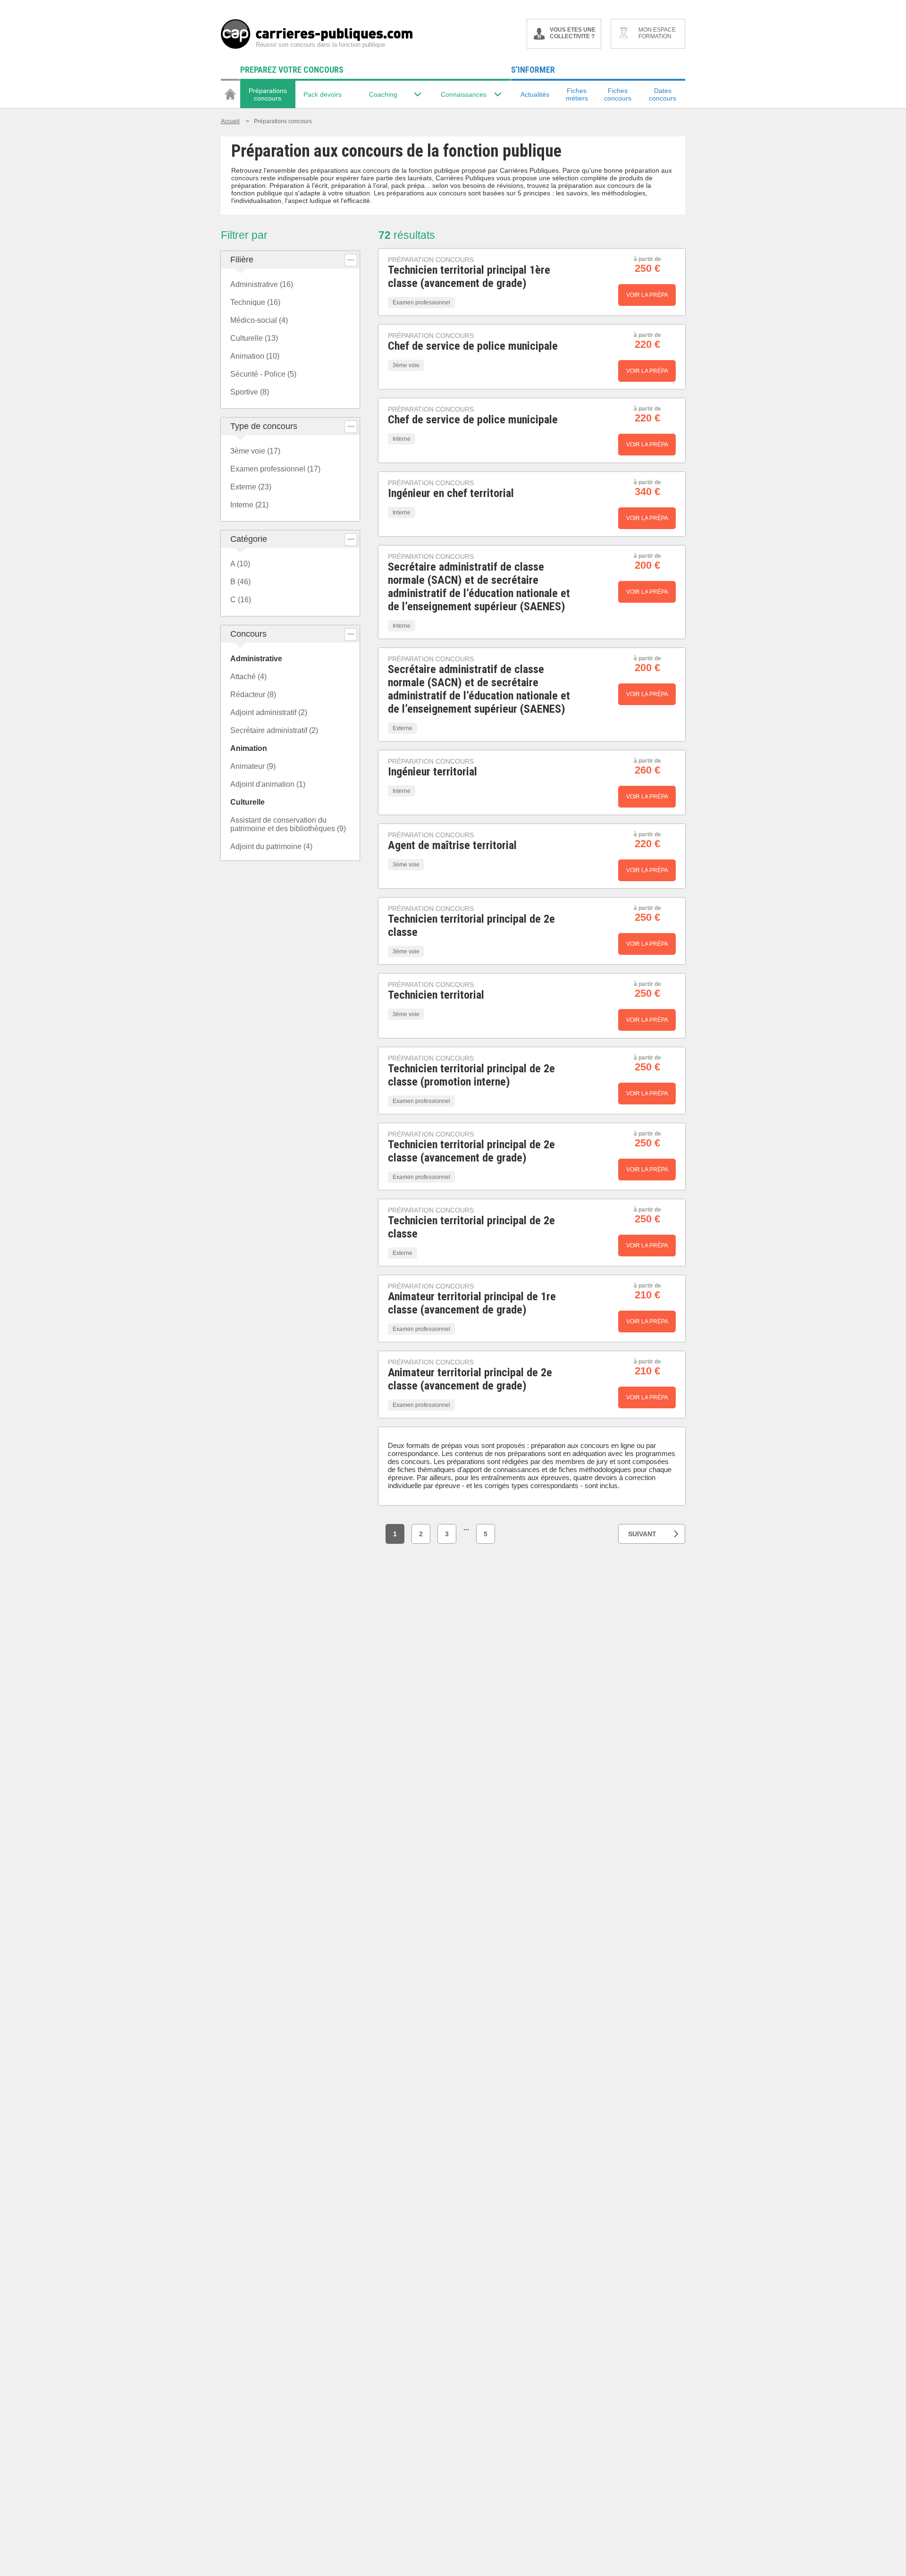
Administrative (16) (262, 284)
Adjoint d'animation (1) (268, 784)
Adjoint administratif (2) (269, 712)
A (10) (240, 564)
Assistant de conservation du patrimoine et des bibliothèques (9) (288, 824)
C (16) (241, 600)
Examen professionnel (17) (275, 469)
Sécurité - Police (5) (263, 374)
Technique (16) (255, 302)
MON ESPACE (657, 33)
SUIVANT (642, 1534)
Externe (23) (251, 487)
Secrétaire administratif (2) (274, 730)
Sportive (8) (250, 392)
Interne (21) (249, 505)
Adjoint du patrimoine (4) (271, 846)
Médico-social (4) (259, 320)
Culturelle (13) (254, 338)
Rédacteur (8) (253, 695)
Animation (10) (255, 356)
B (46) (240, 582)
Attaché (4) (248, 677)
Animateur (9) (253, 766)
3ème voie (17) (255, 451)
